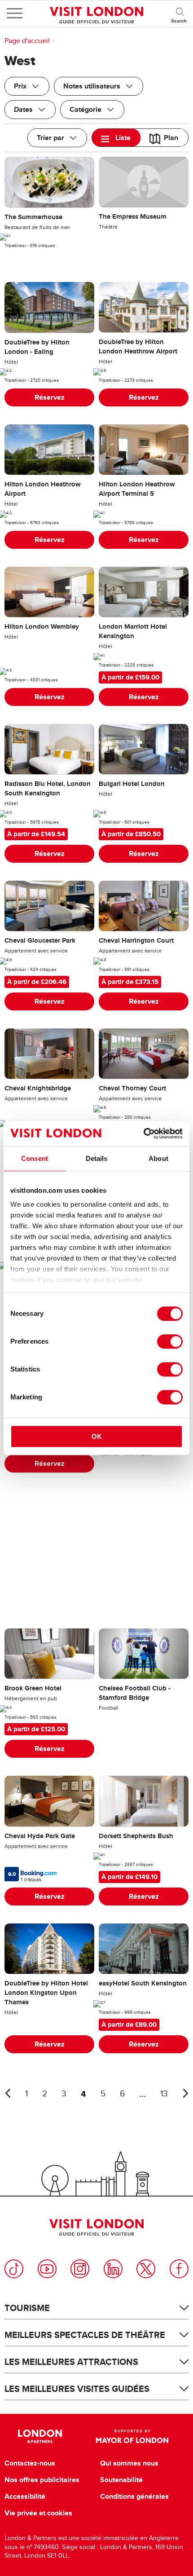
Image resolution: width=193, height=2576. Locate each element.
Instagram (80, 2269)
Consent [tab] (35, 1158)
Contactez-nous (30, 2463)
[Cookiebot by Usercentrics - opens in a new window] (143, 1134)
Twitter (146, 2269)
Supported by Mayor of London (132, 2436)
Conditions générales (134, 2497)
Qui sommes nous (129, 2463)
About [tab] (158, 1158)
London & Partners (40, 2436)
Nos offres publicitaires (42, 2480)
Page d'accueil (27, 41)
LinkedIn (113, 2269)
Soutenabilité (121, 2480)
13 (164, 2094)
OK (97, 1436)
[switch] (170, 1341)
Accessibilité (25, 2497)
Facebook (179, 2269)
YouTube (47, 2269)
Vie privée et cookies (38, 2513)
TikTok (14, 2269)
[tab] (116, 138)
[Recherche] (180, 13)
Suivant (185, 2093)
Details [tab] (97, 1158)
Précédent (8, 2093)
